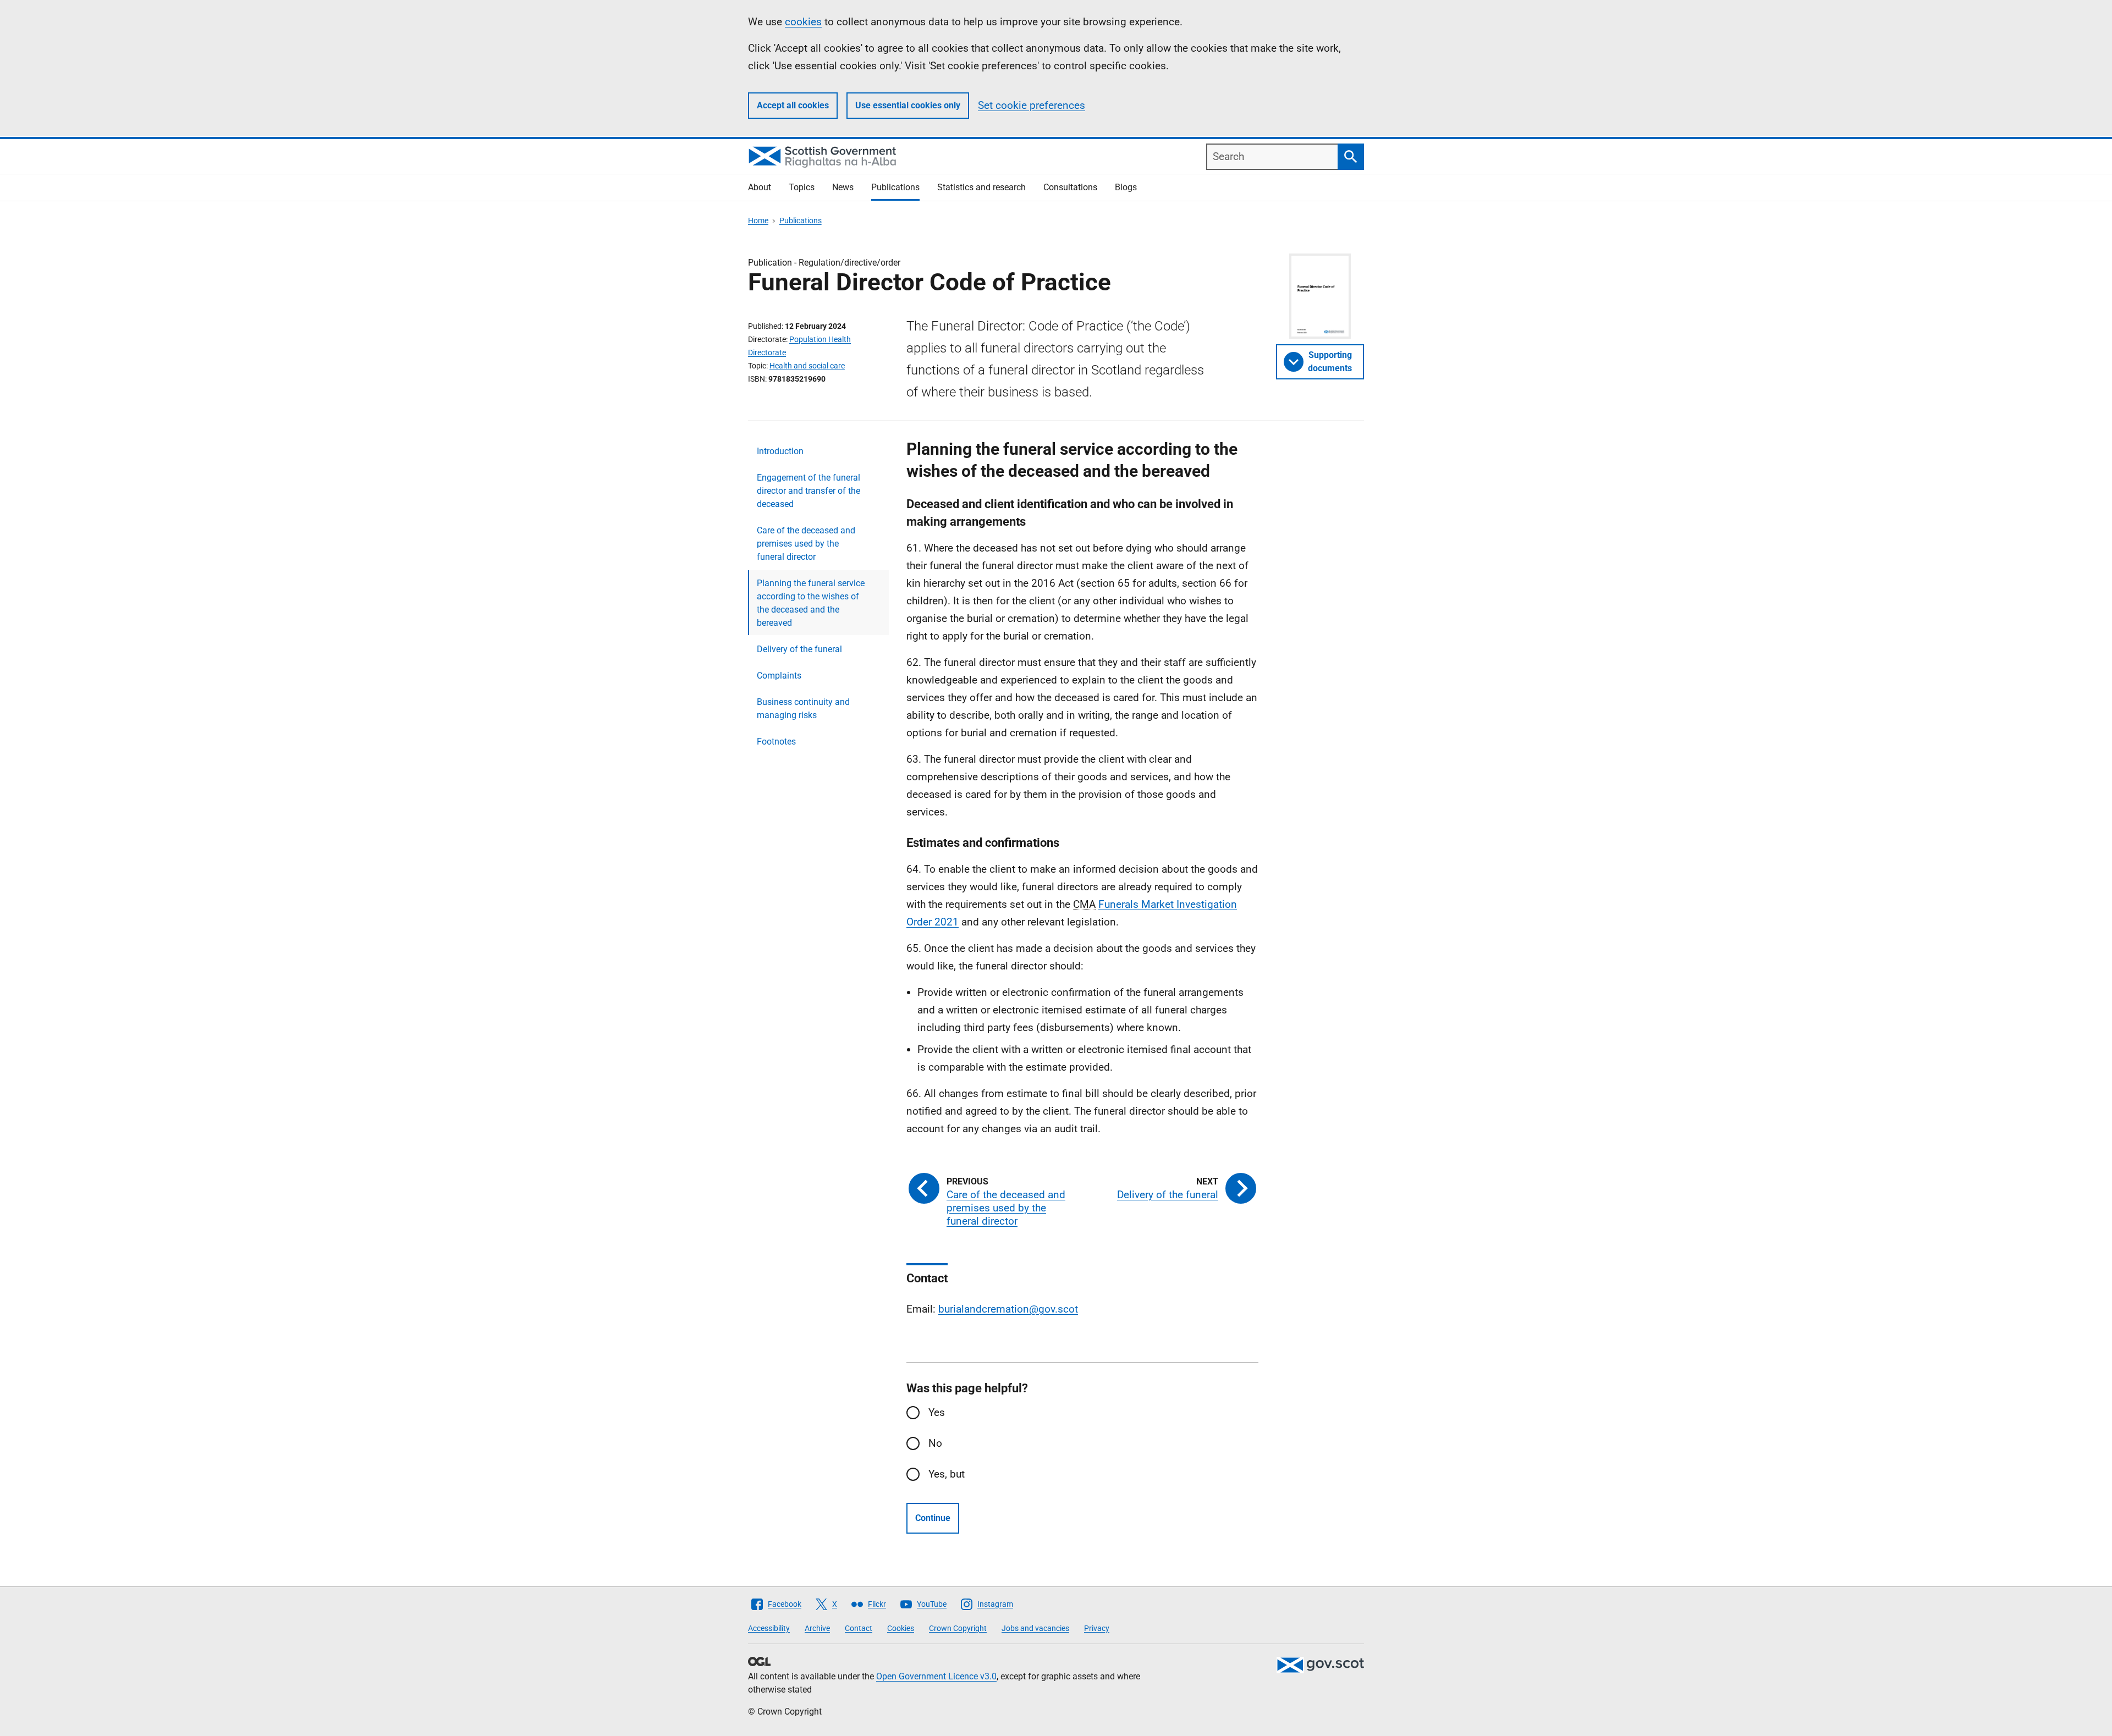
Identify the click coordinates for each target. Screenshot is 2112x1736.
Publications (895, 187)
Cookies (901, 1628)
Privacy (1097, 1628)
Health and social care (807, 366)
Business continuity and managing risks (803, 709)
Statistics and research (981, 187)
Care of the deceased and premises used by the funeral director (806, 544)
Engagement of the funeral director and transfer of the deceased (809, 491)
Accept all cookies (793, 105)
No (935, 1443)
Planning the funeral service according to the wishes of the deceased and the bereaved (811, 603)
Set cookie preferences (1032, 105)
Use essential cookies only (908, 105)
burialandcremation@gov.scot (1008, 1309)
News (843, 187)
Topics (802, 187)
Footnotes (776, 742)
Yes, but (947, 1474)
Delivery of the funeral (799, 649)
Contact (859, 1628)
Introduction (780, 451)
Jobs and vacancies (1035, 1628)
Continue (933, 1518)
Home (758, 221)
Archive (817, 1628)
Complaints (779, 676)
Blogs (1126, 187)
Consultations (1070, 187)
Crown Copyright (958, 1628)
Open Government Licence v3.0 (936, 1676)
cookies (803, 22)
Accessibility (769, 1628)
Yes (937, 1412)
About (760, 187)
